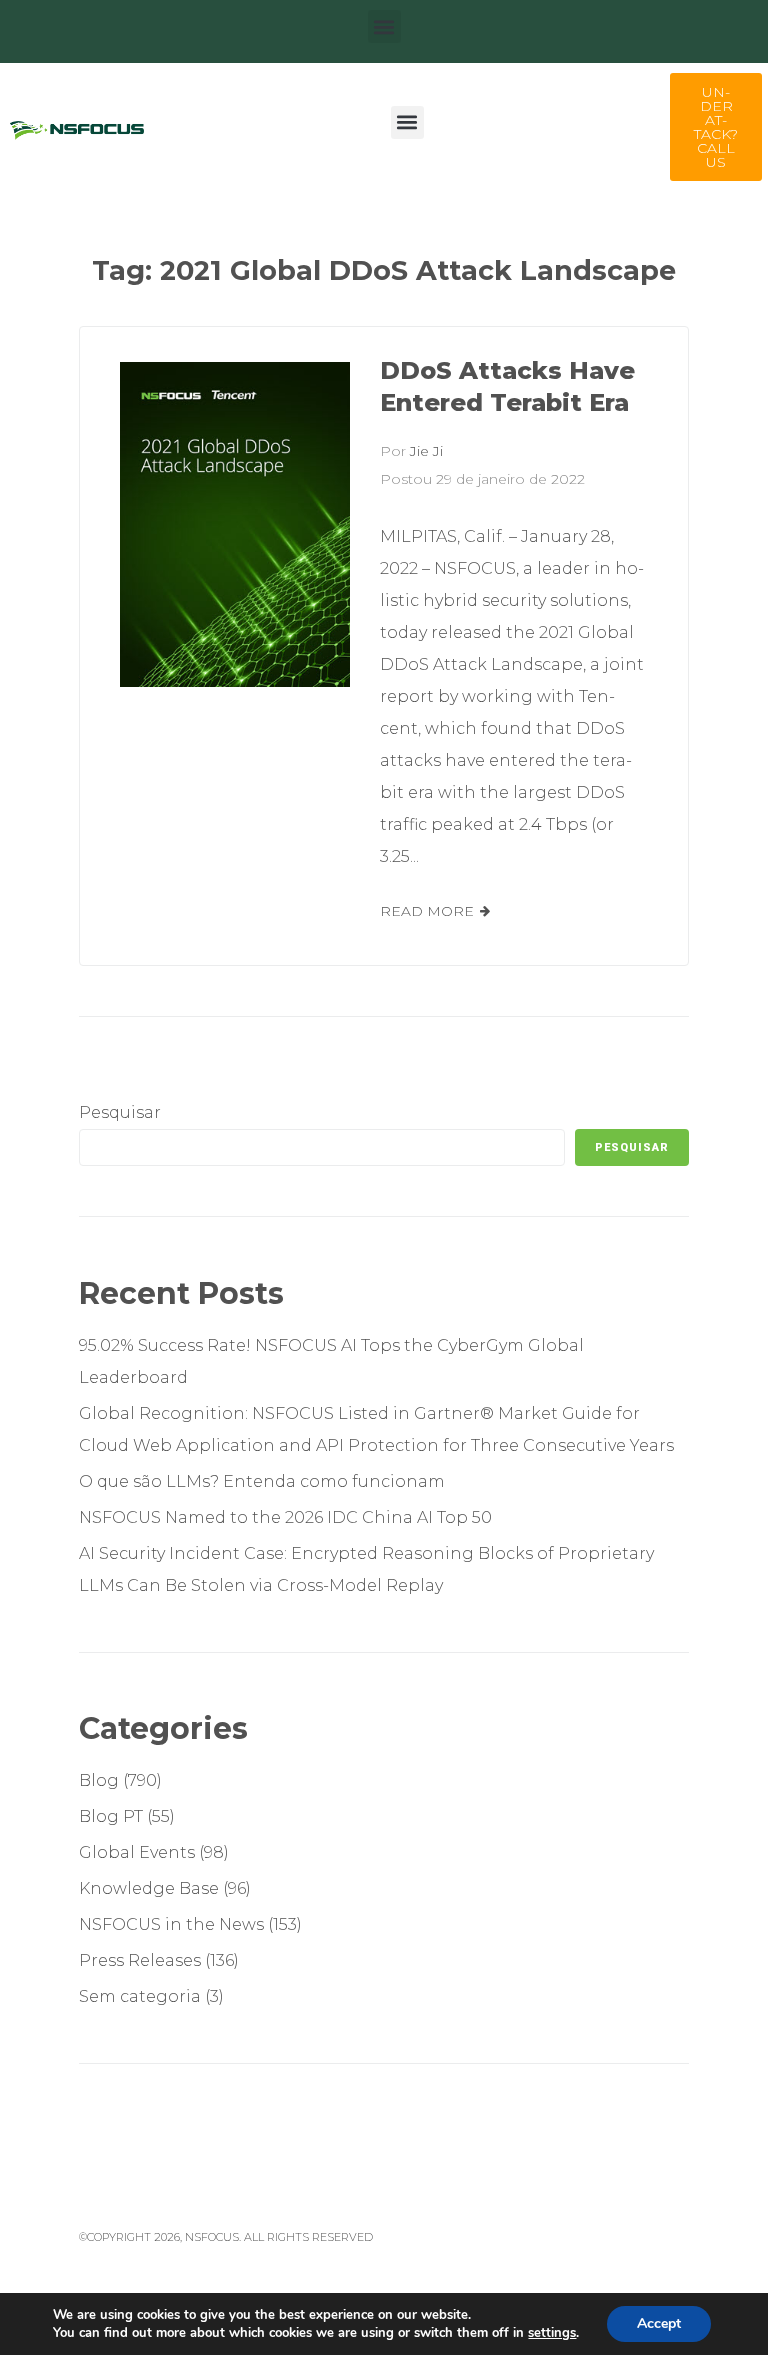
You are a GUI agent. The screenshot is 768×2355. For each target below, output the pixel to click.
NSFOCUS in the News (171, 1924)
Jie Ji (426, 451)
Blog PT (111, 1816)
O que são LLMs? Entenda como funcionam (264, 1481)
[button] (384, 26)
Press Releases (140, 1960)
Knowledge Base (149, 1888)
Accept (659, 2323)
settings (552, 2333)
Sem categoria (140, 1996)
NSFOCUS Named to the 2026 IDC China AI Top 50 (285, 1517)
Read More (427, 911)
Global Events (137, 1852)
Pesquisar (120, 1112)
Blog (99, 1780)
